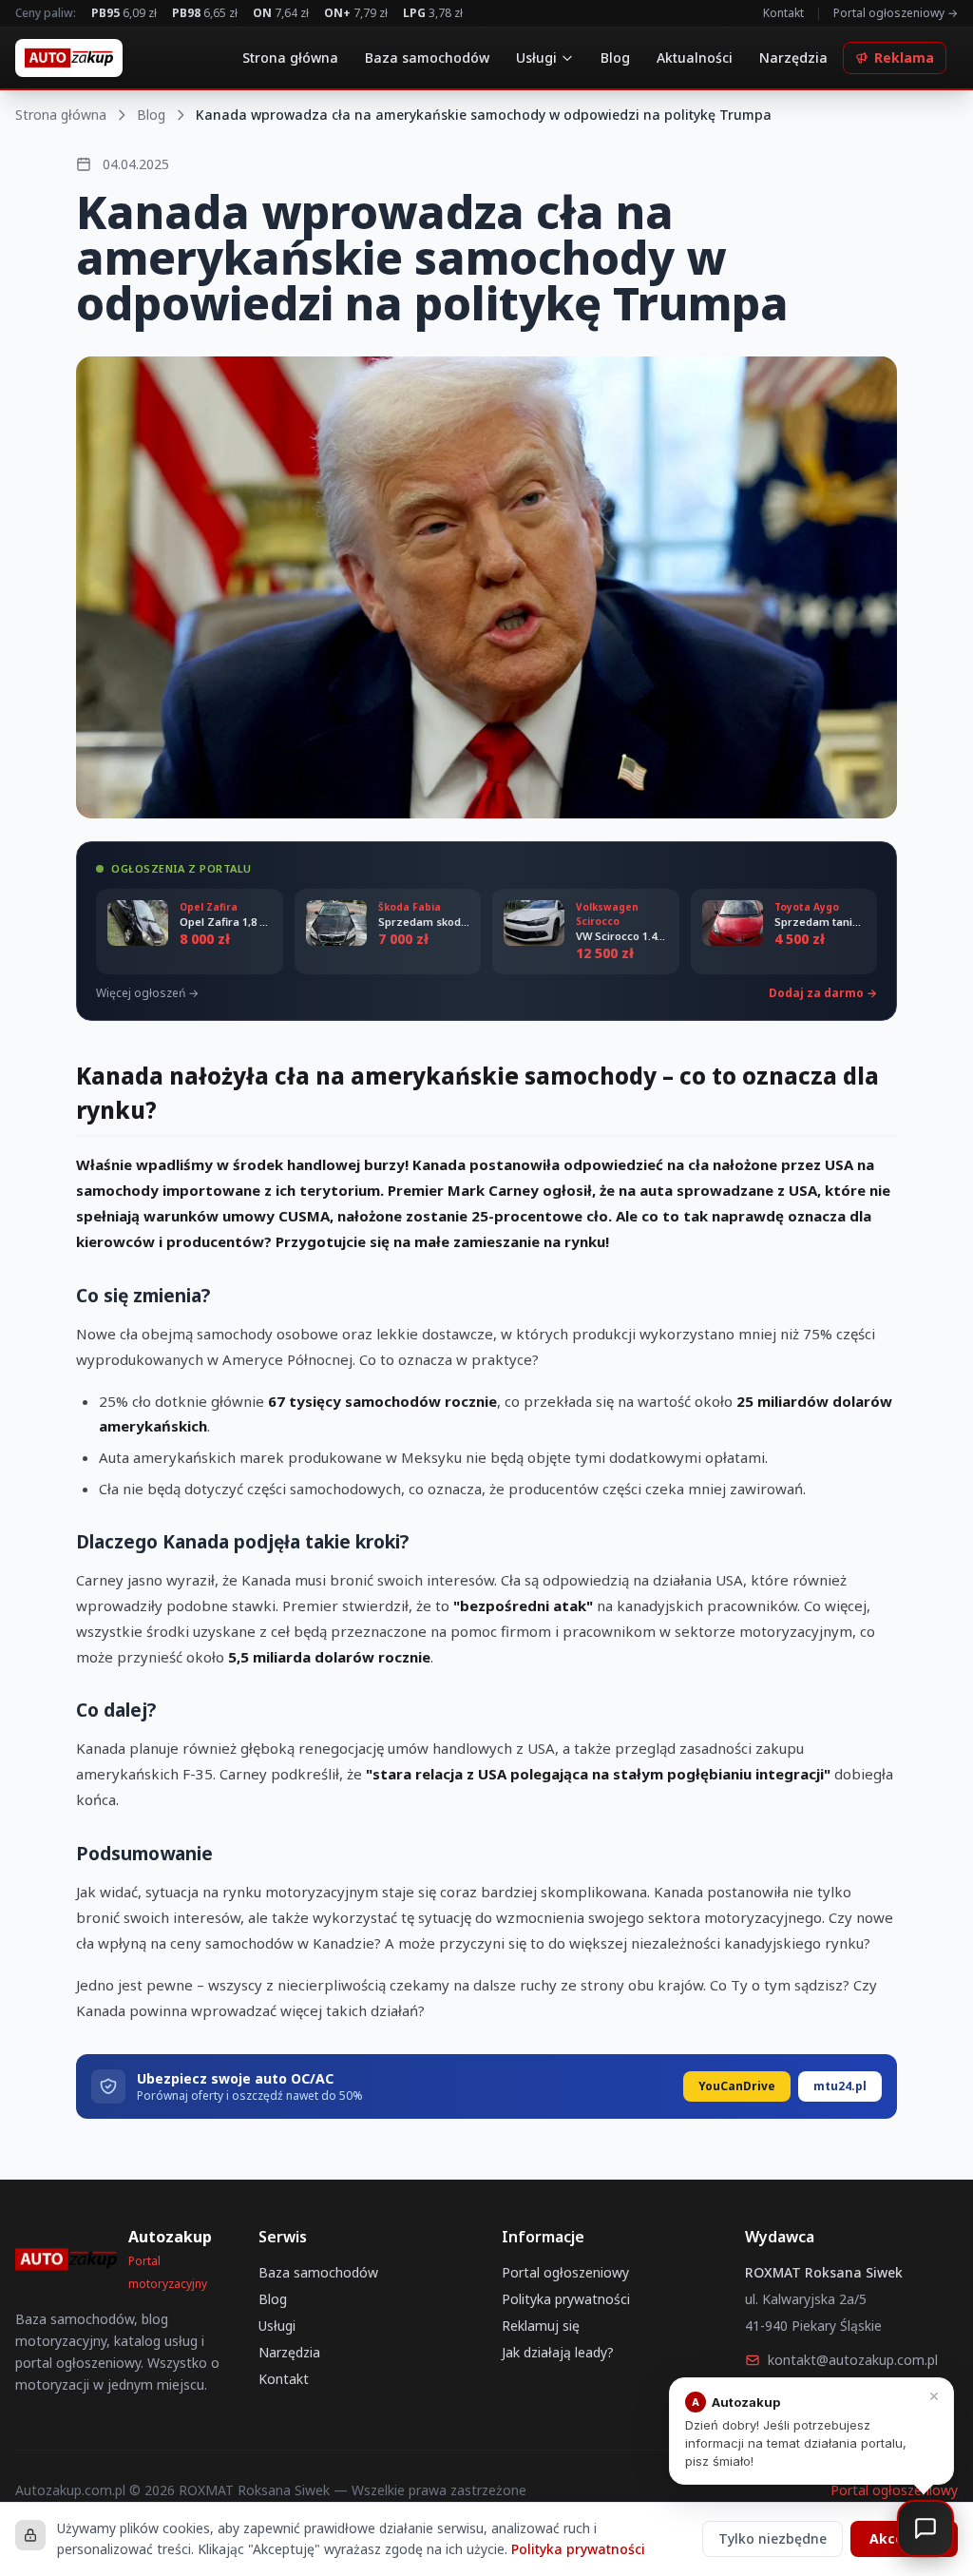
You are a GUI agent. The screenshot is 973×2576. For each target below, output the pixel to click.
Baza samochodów (427, 58)
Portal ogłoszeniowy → (896, 13)
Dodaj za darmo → (823, 993)
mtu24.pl (840, 2086)
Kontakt (783, 13)
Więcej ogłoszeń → (147, 993)
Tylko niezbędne (773, 2538)
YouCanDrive (737, 2086)
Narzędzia (793, 58)
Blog (615, 58)
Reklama (904, 58)
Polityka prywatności (566, 2299)
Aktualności (695, 58)
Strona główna (290, 58)
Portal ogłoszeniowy (565, 2272)
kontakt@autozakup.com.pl (853, 2360)
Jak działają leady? (558, 2352)
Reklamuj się (541, 2326)
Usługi (536, 58)
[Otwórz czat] (925, 2528)
